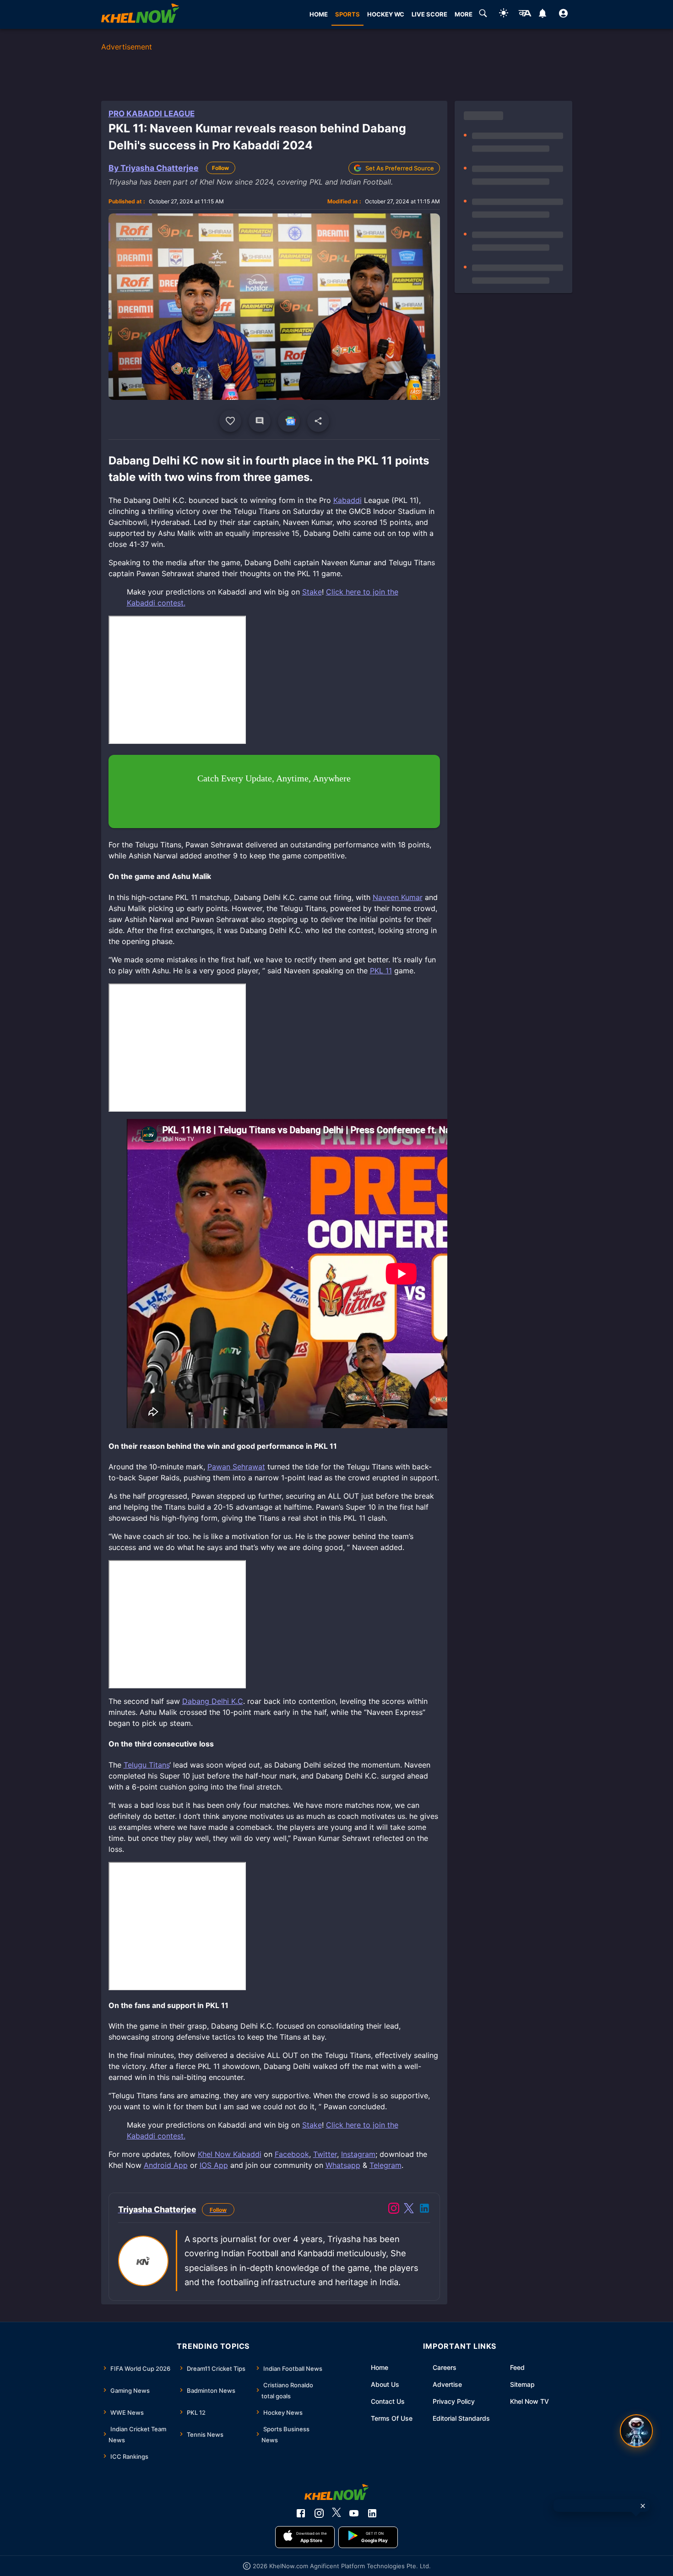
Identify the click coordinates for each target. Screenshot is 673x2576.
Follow (220, 168)
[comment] (260, 421)
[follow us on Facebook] (301, 2513)
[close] (643, 2506)
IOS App (214, 2165)
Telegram (385, 2165)
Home (380, 2367)
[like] (230, 421)
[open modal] (636, 2431)
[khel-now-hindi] (525, 15)
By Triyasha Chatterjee (154, 168)
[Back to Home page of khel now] (140, 14)
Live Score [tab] (429, 14)
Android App (166, 2165)
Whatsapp (343, 2165)
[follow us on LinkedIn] (372, 2513)
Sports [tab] (347, 14)
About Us (385, 2384)
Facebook (292, 2154)
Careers (445, 2367)
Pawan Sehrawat (236, 1467)
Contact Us (388, 2401)
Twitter (325, 2154)
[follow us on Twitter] (336, 2513)
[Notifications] (543, 15)
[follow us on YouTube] (354, 2513)
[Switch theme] (504, 14)
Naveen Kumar (398, 897)
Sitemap (522, 2384)
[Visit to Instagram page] (394, 2210)
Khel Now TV (529, 2401)
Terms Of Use (392, 2418)
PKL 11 (381, 971)
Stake (312, 592)
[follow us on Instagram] (319, 2513)
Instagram (358, 2154)
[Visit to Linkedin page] (424, 2210)
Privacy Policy (454, 2401)
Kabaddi (347, 500)
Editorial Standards (461, 2418)
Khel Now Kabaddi (230, 2154)
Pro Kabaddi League (152, 114)
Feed (517, 2367)
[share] (318, 421)
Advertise (447, 2384)
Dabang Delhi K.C (213, 1701)
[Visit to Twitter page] (409, 2210)
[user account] (563, 15)
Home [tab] (319, 14)
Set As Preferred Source (400, 168)
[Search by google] (483, 15)
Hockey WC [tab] (386, 14)
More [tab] (464, 14)
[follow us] (289, 421)
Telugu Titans (147, 1765)
